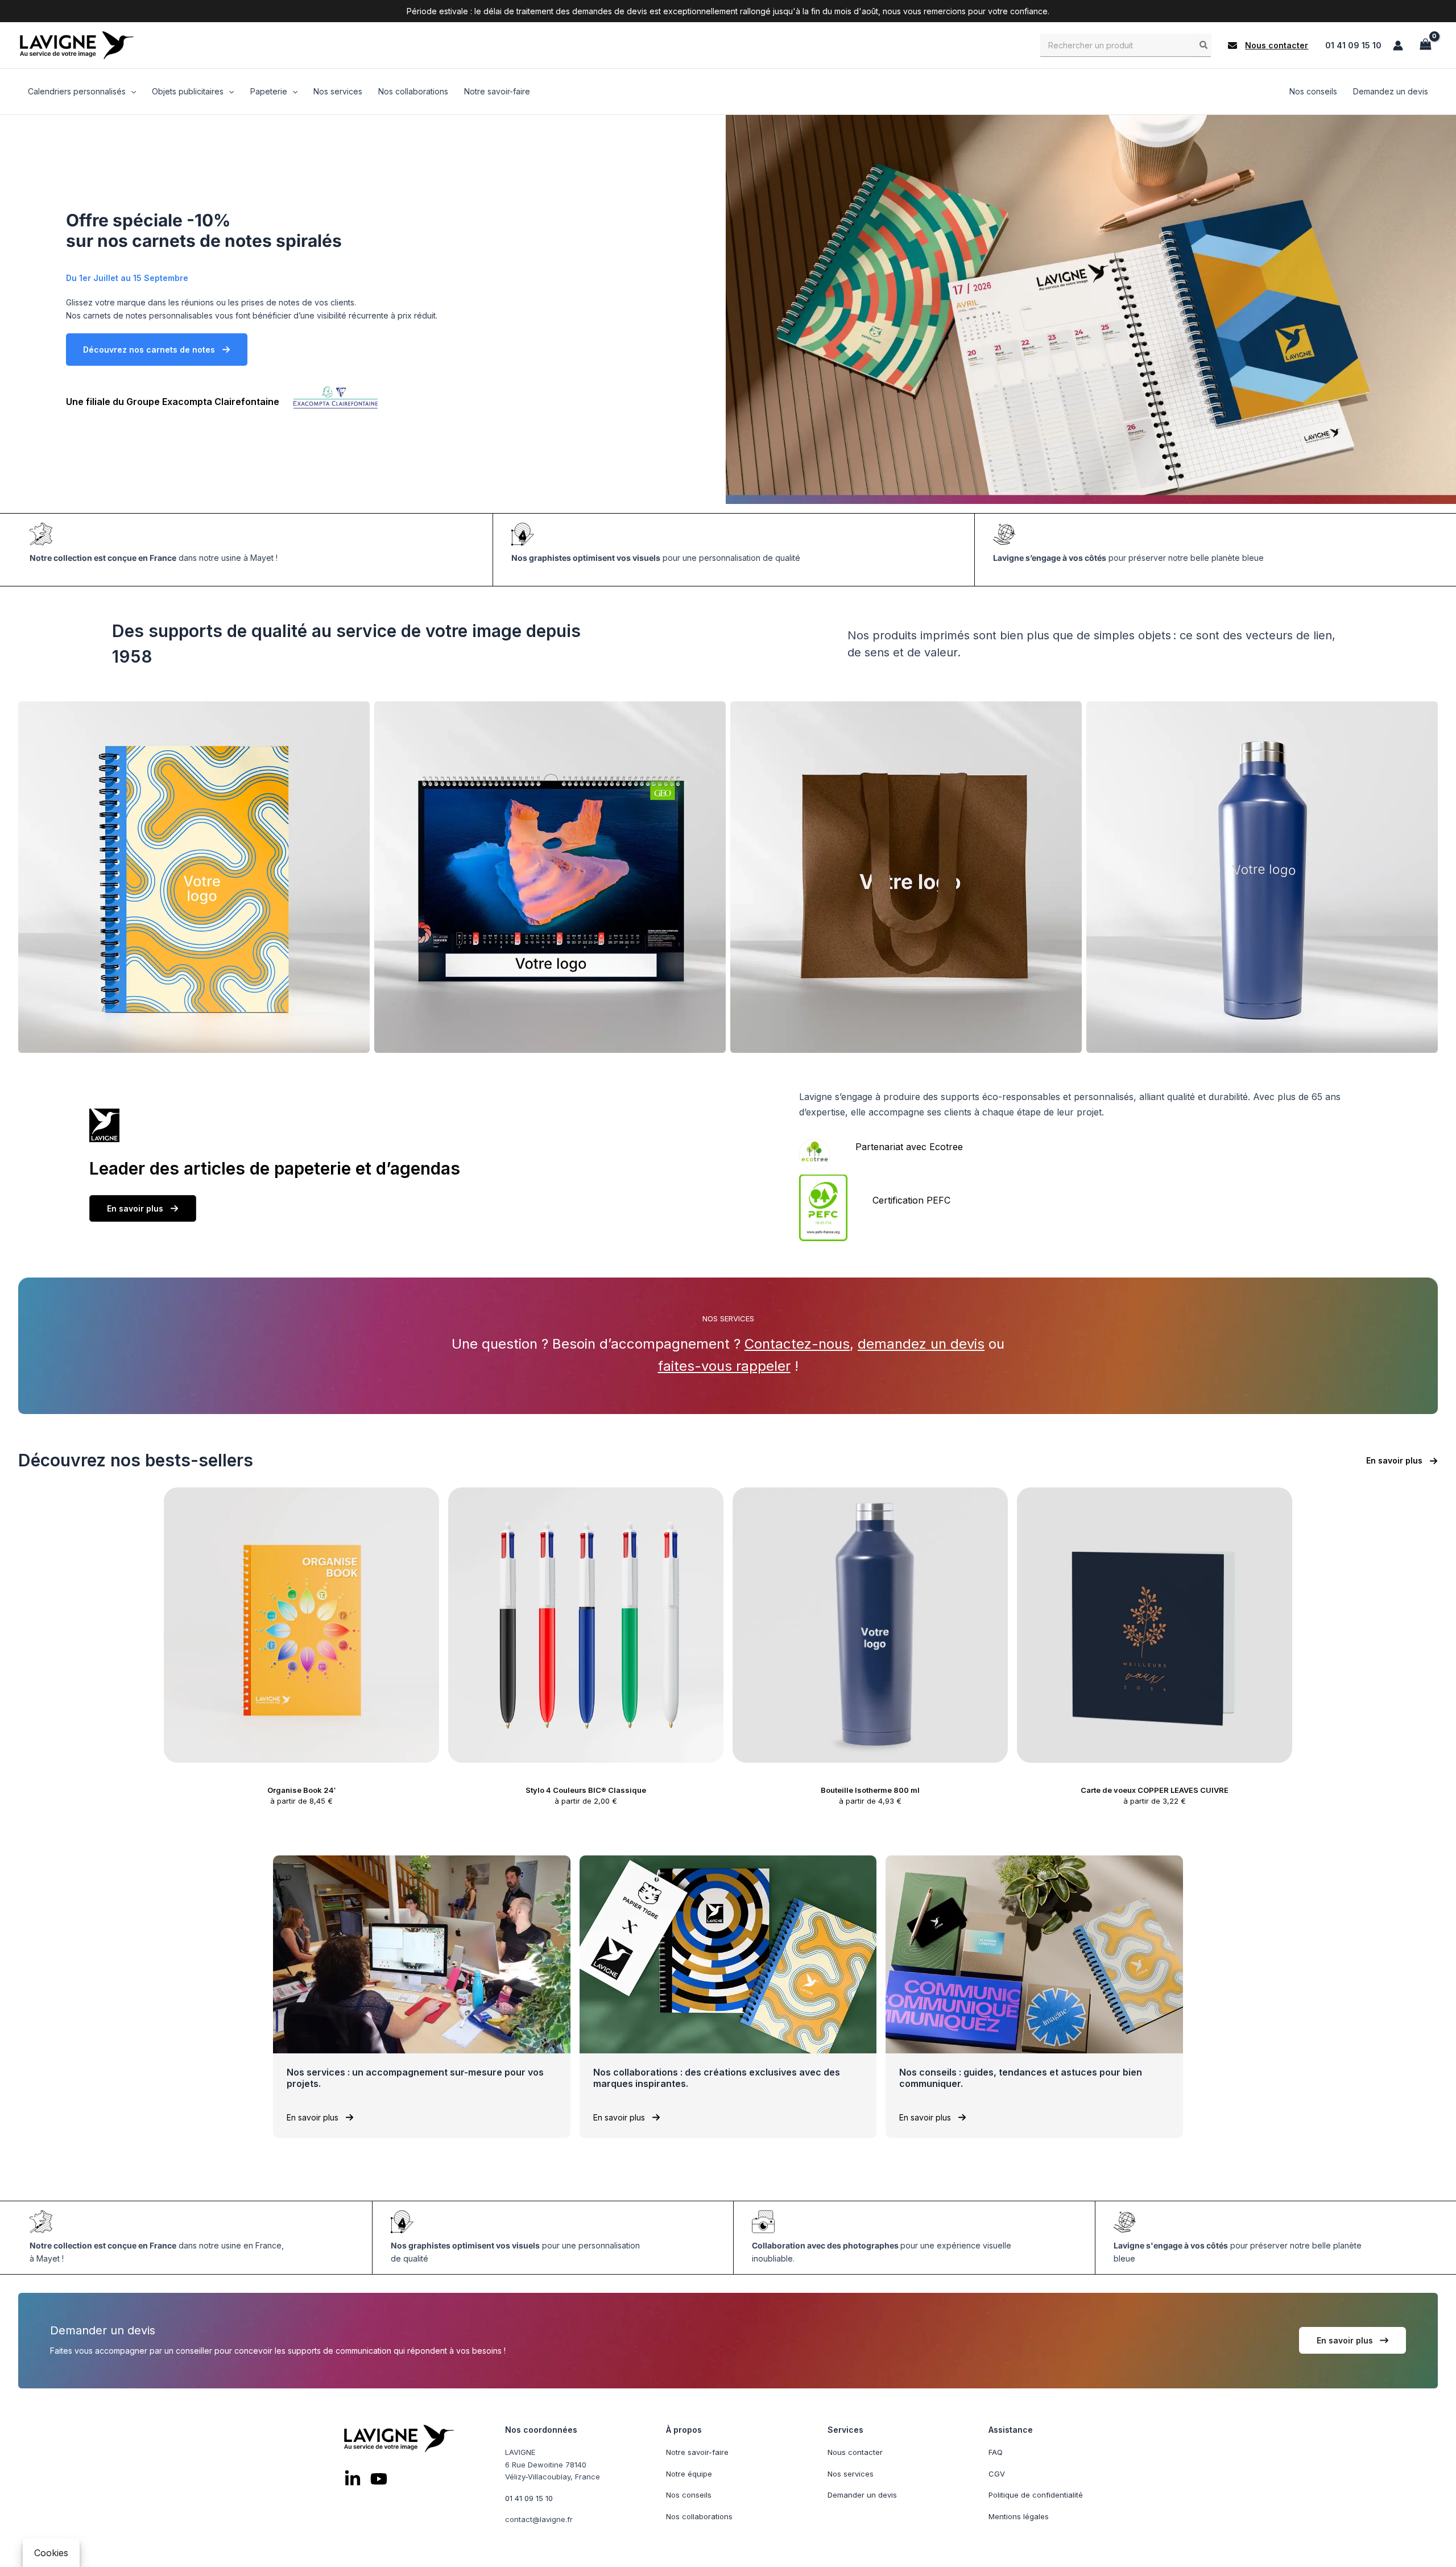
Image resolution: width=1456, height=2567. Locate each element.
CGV (997, 2473)
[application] (131, 92)
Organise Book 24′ (301, 1790)
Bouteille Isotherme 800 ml (870, 1790)
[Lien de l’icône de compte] (1398, 46)
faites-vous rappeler (724, 1366)
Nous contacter (855, 2452)
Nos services (851, 2473)
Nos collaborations (699, 2516)
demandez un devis (921, 1344)
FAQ (996, 2452)
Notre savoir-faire (697, 2452)
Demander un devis (862, 2495)
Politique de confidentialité (1036, 2495)
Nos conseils (689, 2495)
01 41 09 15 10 (1353, 45)
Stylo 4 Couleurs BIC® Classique (586, 1790)
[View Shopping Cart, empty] (1425, 45)
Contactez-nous (797, 1344)
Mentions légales (1019, 2516)
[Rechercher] (1204, 45)
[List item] (353, 2478)
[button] (1268, 46)
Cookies (51, 2553)
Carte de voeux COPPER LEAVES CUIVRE (1155, 1790)
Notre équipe (689, 2473)
